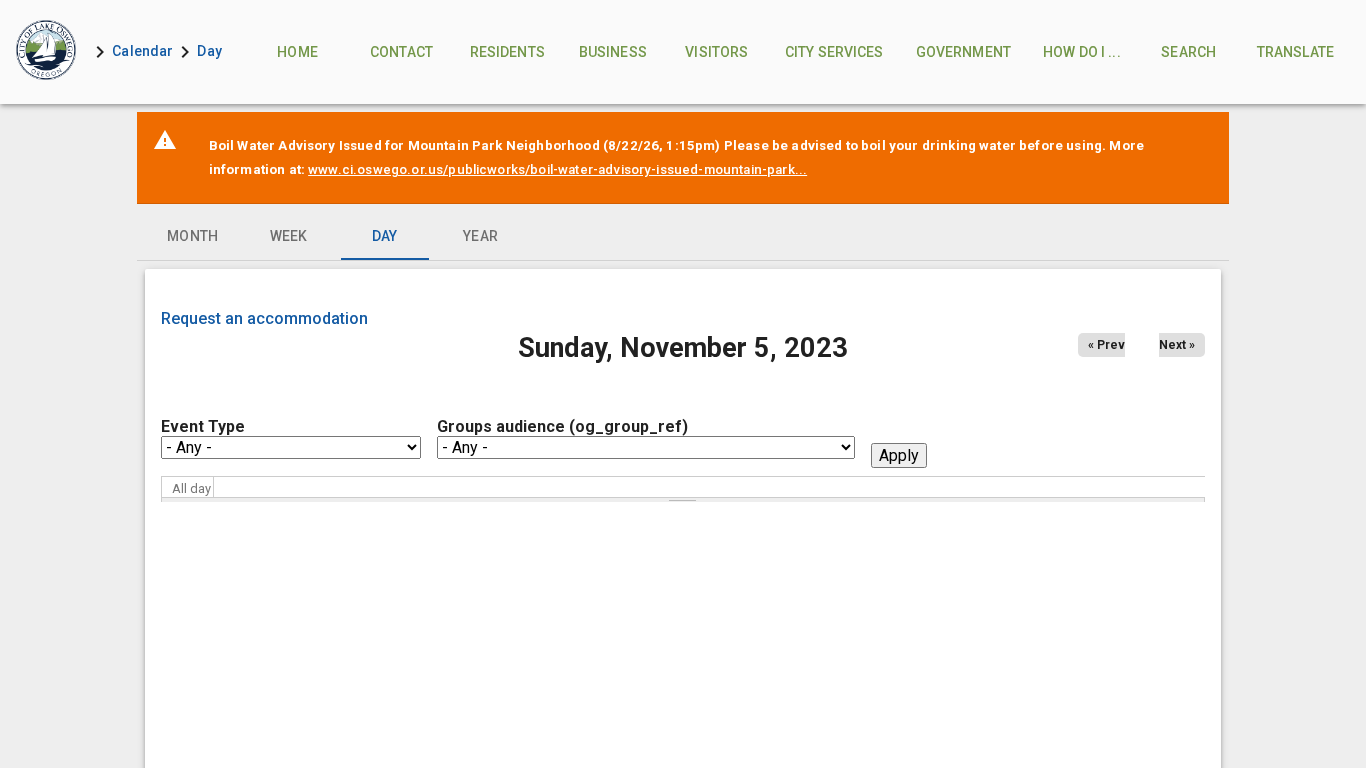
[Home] (44, 52)
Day (209, 51)
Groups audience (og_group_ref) (562, 426)
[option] (193, 236)
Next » (1177, 345)
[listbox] (683, 236)
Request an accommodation (264, 318)
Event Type (203, 426)
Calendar (142, 51)
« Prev (1106, 345)
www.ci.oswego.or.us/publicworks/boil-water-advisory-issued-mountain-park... (557, 169)
